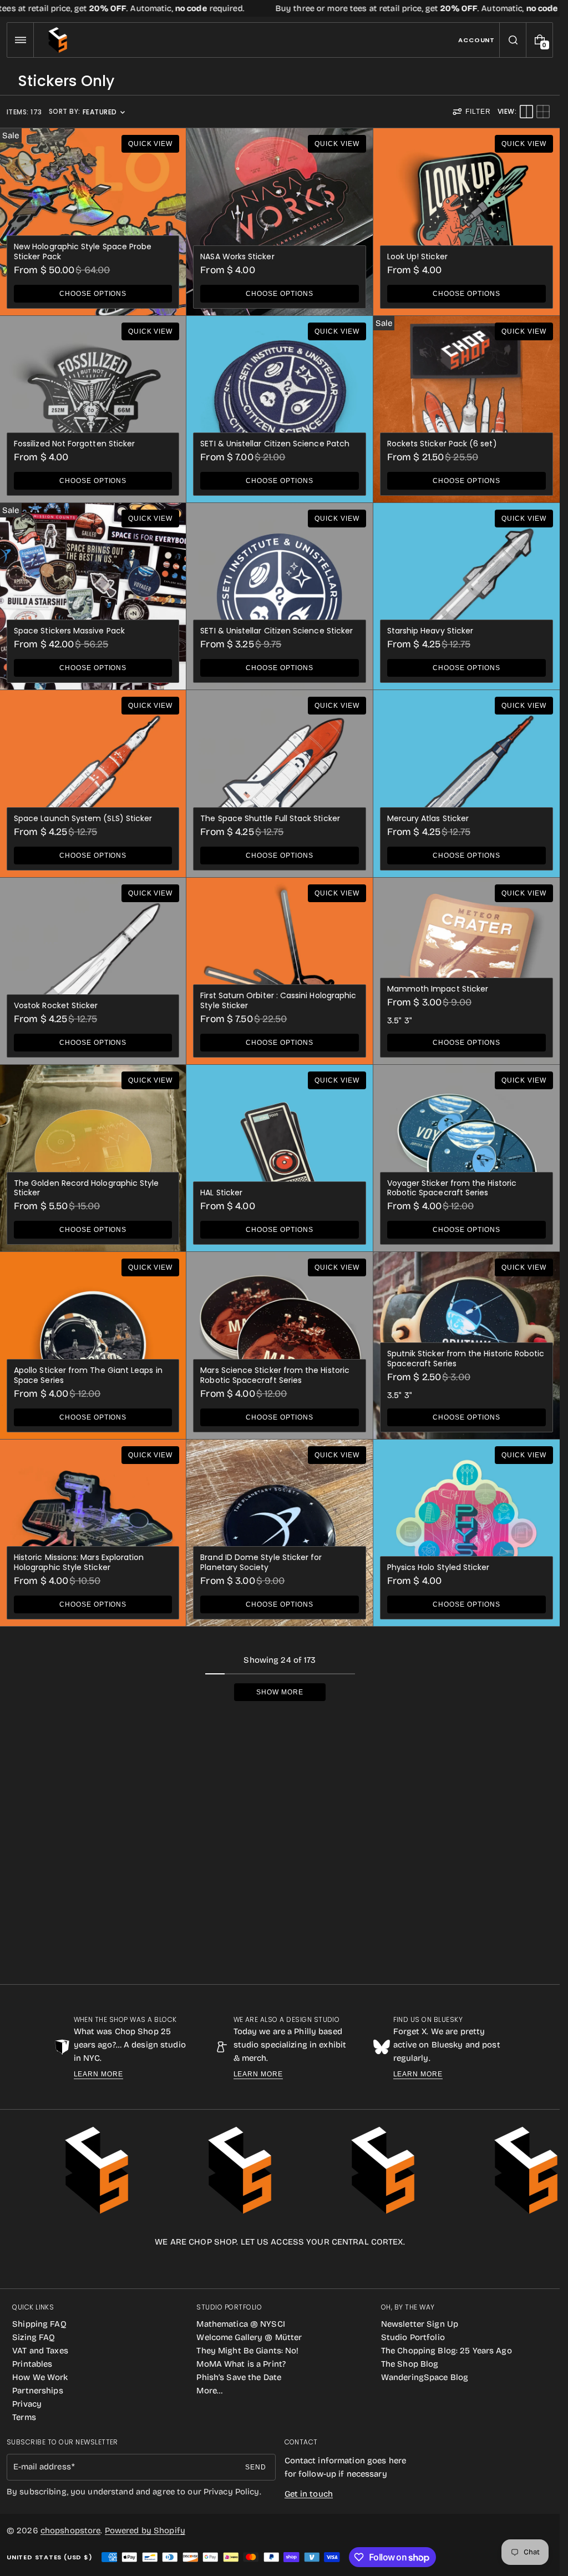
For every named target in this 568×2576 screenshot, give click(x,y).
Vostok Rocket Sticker (56, 1005)
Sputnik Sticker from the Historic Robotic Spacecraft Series (466, 1359)
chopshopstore (71, 2530)
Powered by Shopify (145, 2530)
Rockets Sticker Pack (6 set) (442, 444)
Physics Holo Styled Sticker (438, 1567)
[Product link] (93, 222)
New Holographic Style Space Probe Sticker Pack (83, 251)
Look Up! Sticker (417, 256)
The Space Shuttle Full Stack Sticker (270, 818)
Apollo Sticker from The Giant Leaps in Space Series (88, 1375)
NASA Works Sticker (237, 256)
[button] (20, 40)
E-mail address (42, 2467)
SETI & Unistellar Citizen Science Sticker (277, 631)
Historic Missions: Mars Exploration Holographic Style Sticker (79, 1562)
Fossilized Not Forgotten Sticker (74, 444)
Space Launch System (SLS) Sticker (83, 818)
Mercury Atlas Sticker (428, 818)
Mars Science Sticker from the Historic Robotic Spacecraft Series (275, 1375)
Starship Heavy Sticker (430, 631)
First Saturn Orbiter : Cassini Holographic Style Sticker (278, 1000)
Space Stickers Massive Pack (69, 631)
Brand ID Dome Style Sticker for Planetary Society (261, 1562)
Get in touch (309, 2494)
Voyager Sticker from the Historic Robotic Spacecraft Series (452, 1188)
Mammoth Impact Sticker (438, 989)
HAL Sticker (221, 1193)
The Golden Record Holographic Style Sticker (86, 1188)
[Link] (280, 8)
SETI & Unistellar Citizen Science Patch (275, 444)
